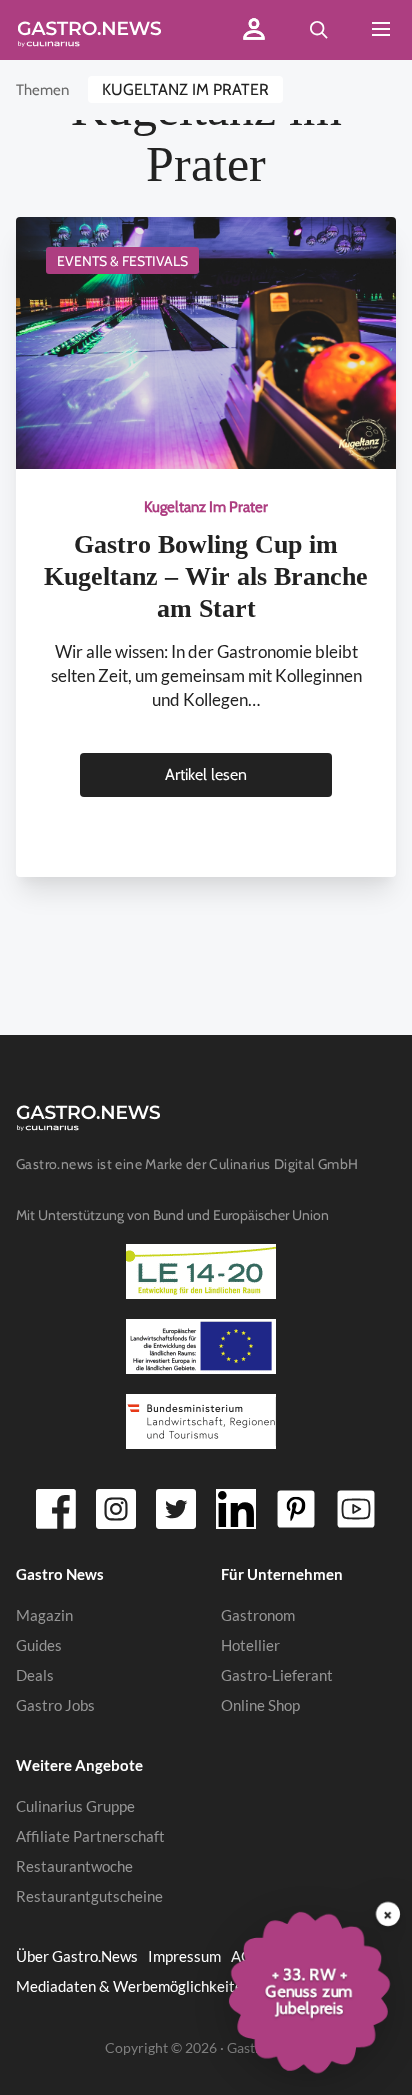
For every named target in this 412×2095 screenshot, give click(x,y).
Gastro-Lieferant (277, 1675)
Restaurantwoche (74, 1866)
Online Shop (260, 1705)
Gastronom (258, 1615)
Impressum (184, 1956)
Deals (35, 1675)
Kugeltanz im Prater (185, 89)
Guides (39, 1645)
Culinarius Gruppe (75, 1806)
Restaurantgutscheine (89, 1896)
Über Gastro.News (77, 1956)
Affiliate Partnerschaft (90, 1836)
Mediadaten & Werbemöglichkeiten (133, 1986)
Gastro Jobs (55, 1705)
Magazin (44, 1615)
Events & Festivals (122, 261)
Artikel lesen (206, 774)
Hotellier (250, 1645)
